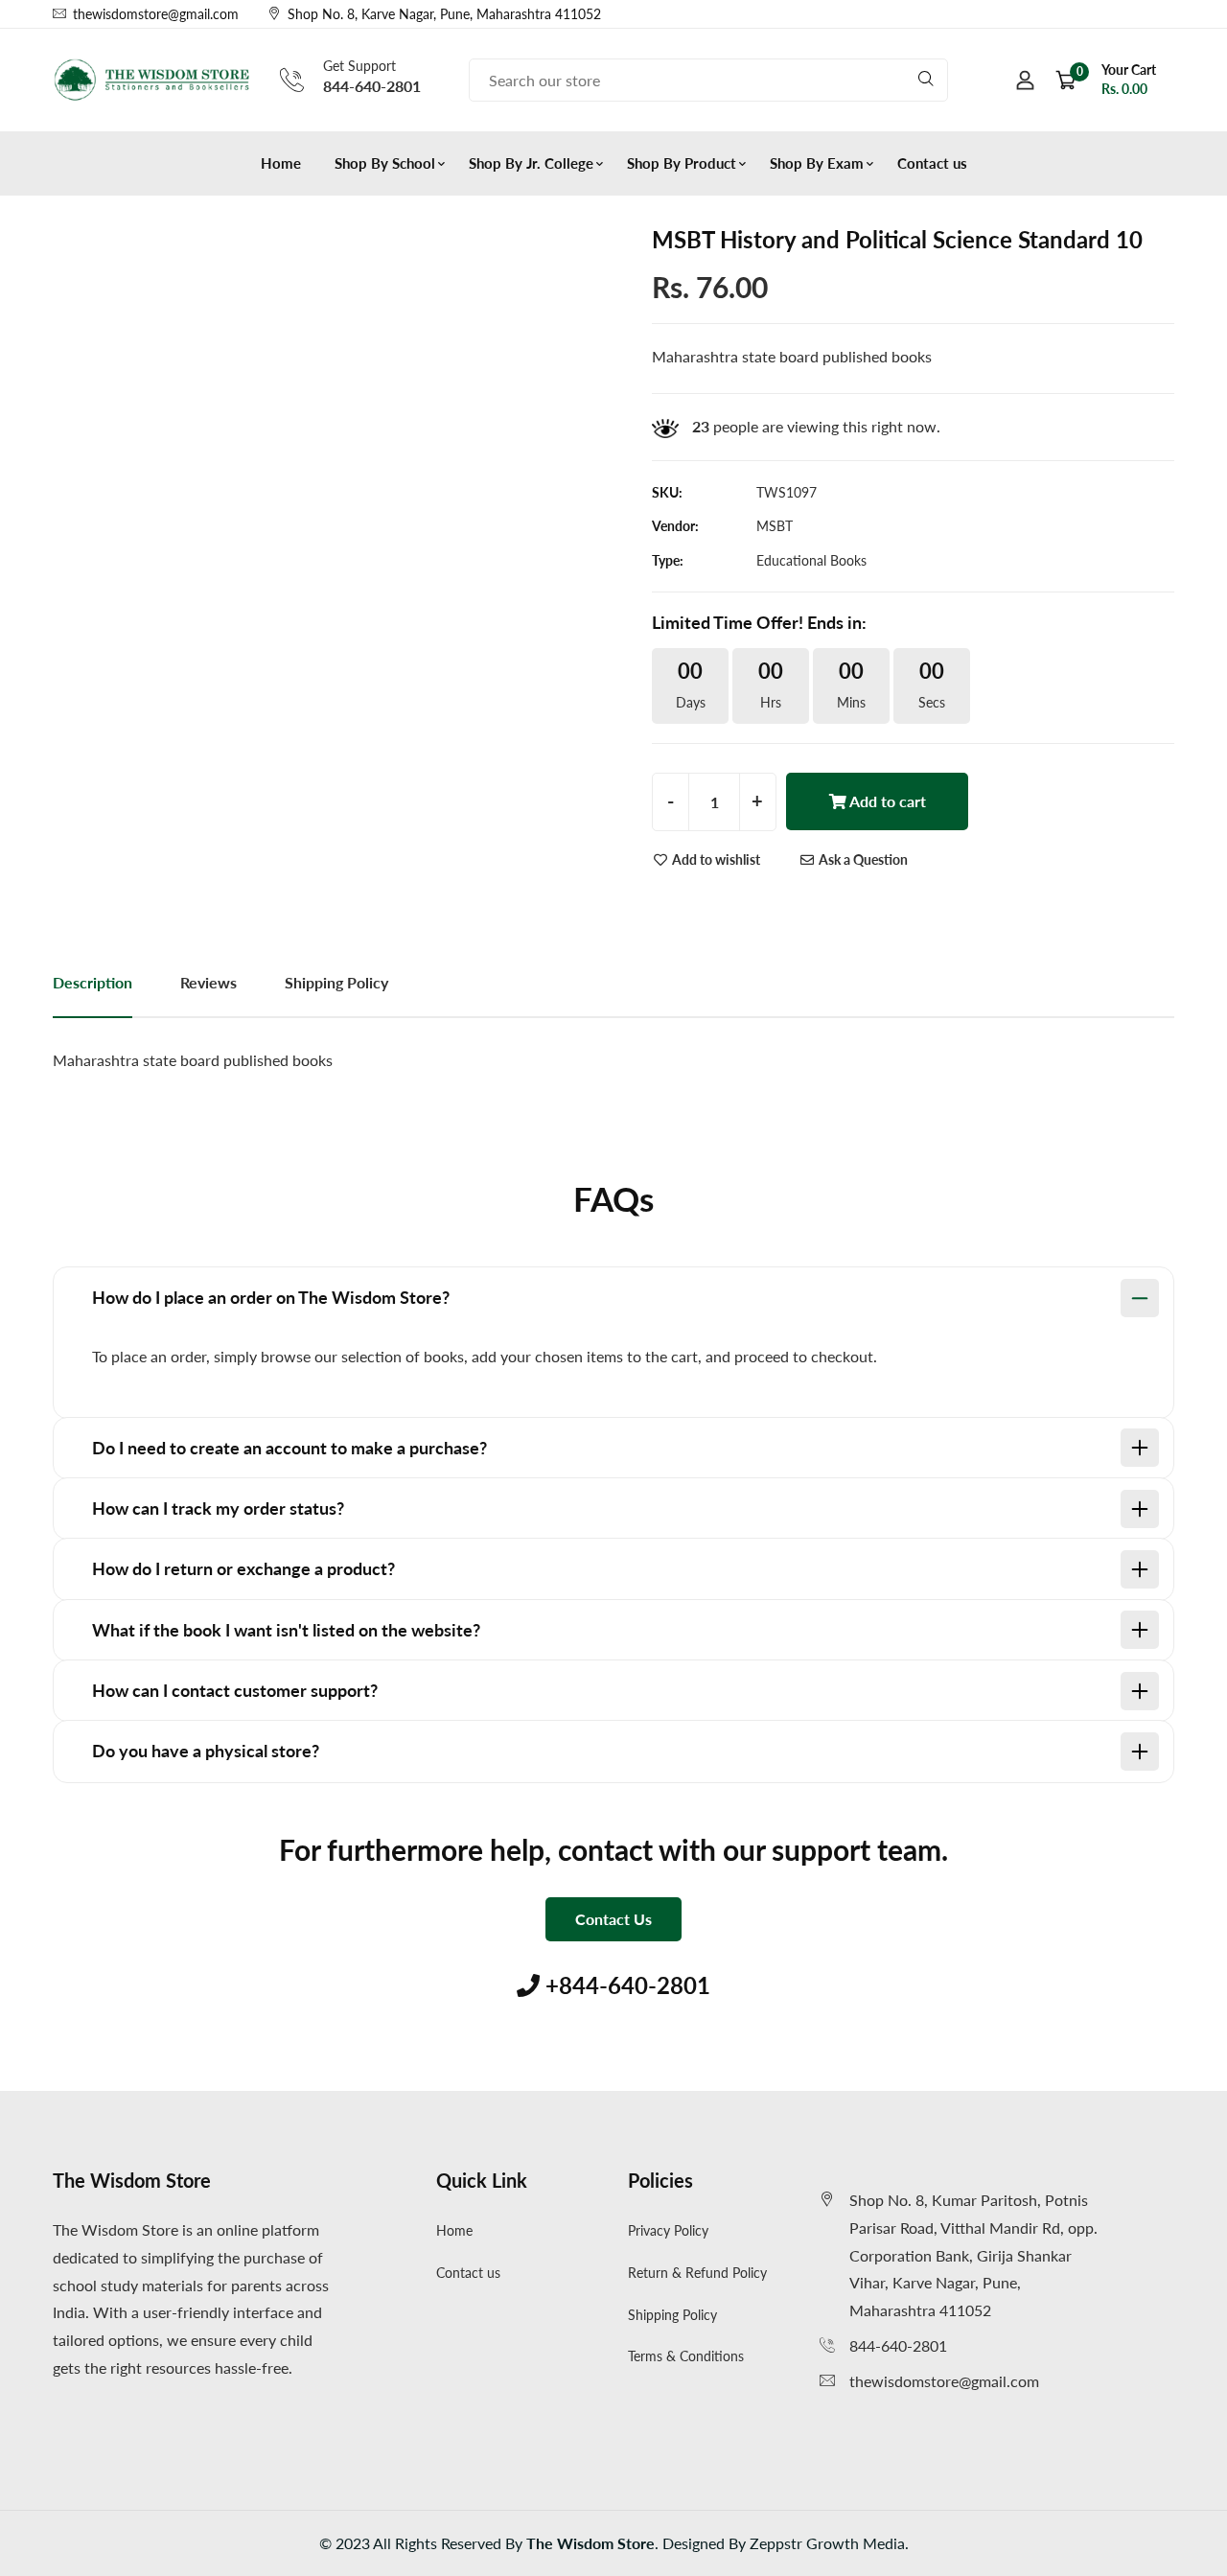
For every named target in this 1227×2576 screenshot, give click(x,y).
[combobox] (708, 80)
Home (281, 163)
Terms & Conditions (686, 2356)
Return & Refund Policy (697, 2273)
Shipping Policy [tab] (336, 982)
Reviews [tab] (208, 982)
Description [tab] (93, 982)
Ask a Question (862, 859)
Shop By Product (682, 163)
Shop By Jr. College (531, 163)
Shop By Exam (817, 163)
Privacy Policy (668, 2230)
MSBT (775, 526)
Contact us (932, 163)
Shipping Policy (672, 2315)
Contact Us (613, 1919)
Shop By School (385, 163)
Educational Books (811, 560)
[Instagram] (1172, 14)
